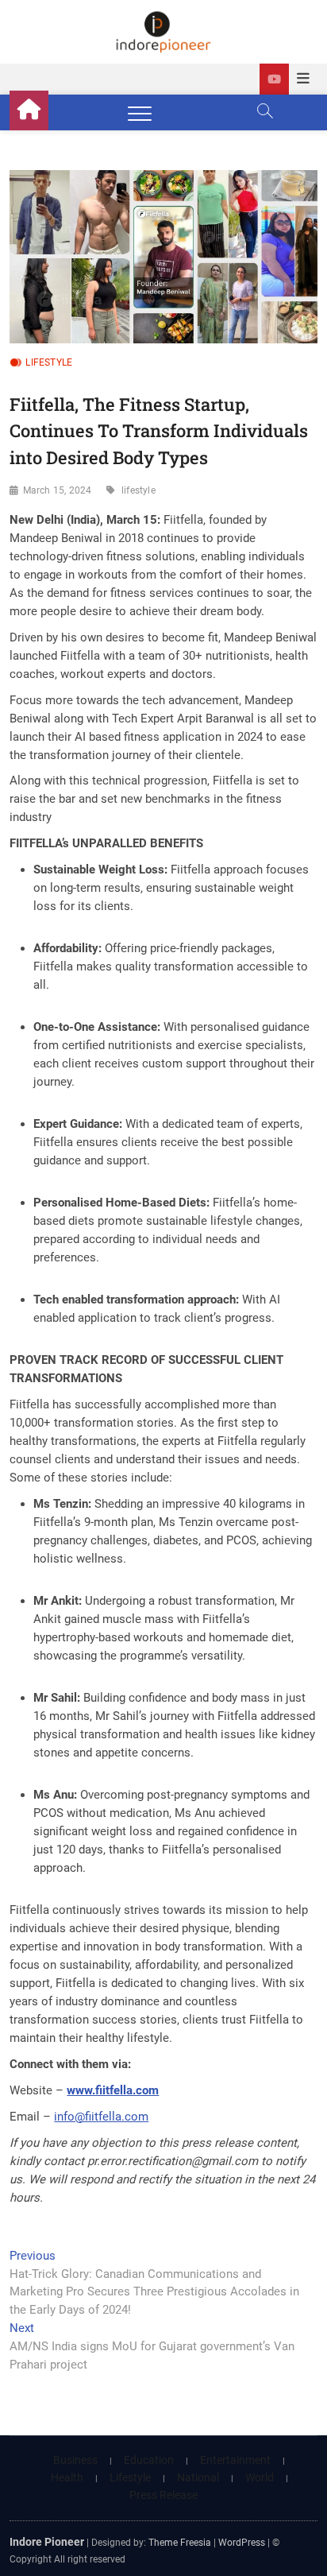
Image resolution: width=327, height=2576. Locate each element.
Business (75, 2460)
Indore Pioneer (47, 2542)
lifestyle (138, 490)
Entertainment (235, 2460)
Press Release (163, 2495)
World (260, 2477)
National (198, 2477)
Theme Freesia (180, 2543)
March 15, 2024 (58, 490)
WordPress (242, 2543)
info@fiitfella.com (101, 2117)
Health (67, 2477)
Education (149, 2460)
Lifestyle (49, 362)
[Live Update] (274, 79)
